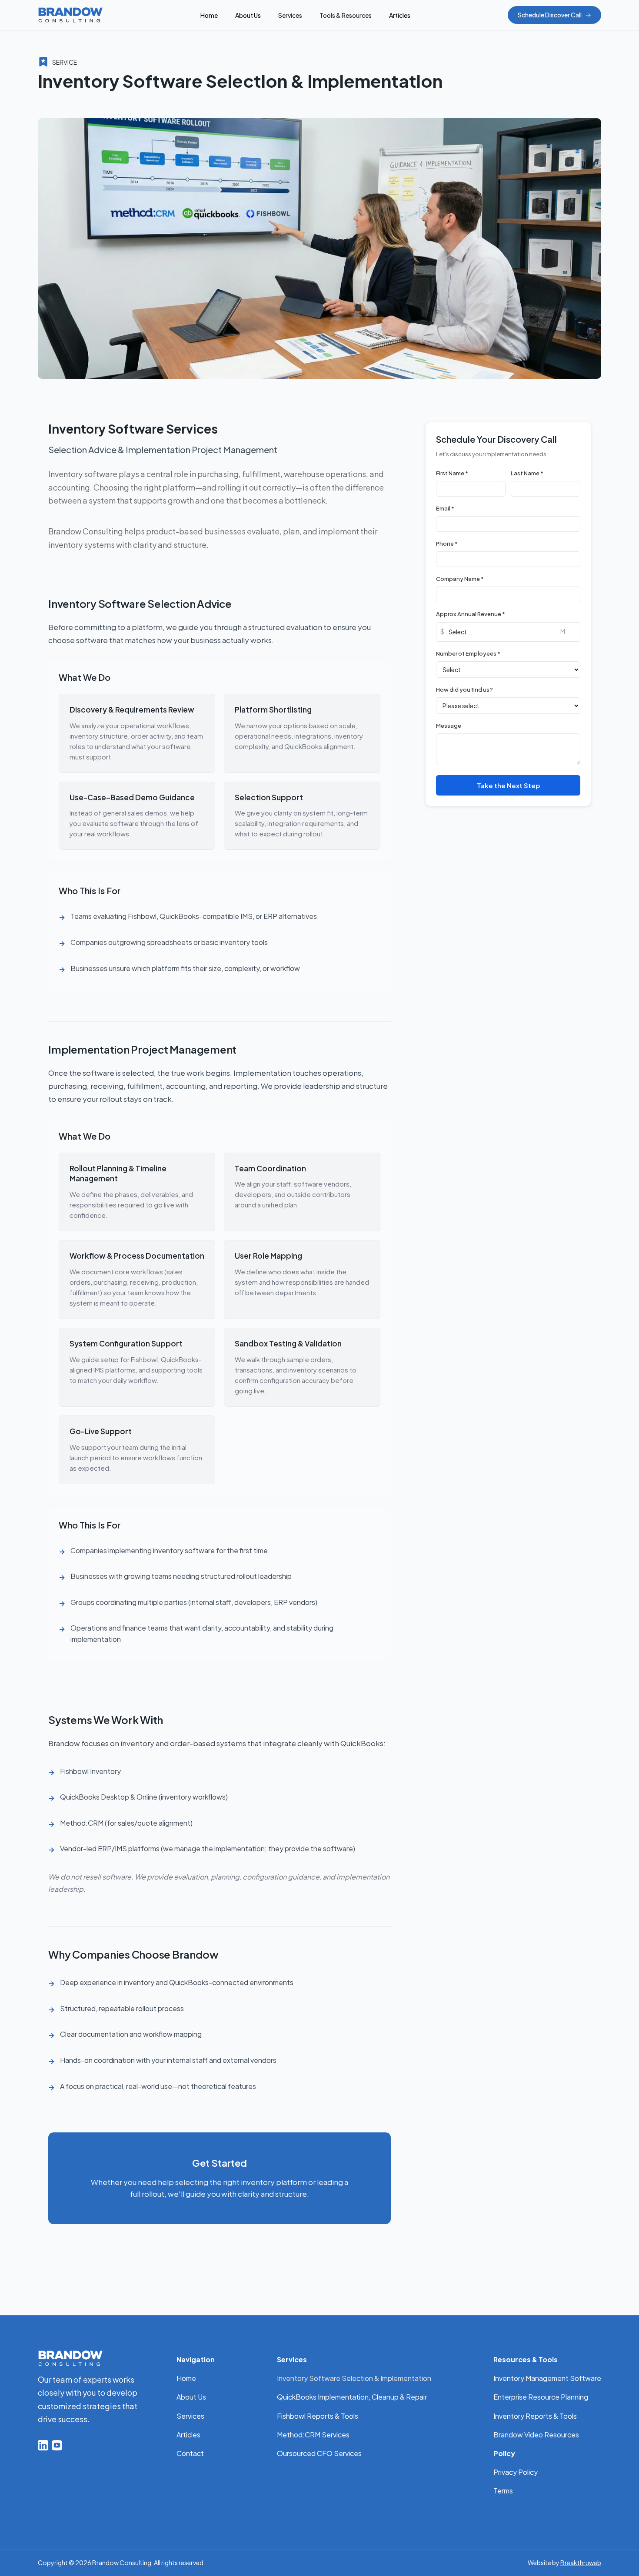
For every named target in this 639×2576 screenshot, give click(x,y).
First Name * (452, 473)
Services (190, 2416)
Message (449, 726)
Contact (190, 2453)
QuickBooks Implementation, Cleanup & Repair (352, 2397)
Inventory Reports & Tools (535, 2416)
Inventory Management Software (547, 2378)
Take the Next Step (508, 785)
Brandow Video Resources (536, 2435)
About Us (248, 15)
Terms (503, 2491)
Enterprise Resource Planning (541, 2397)
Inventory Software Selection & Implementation (354, 2378)
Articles (400, 15)
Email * (445, 508)
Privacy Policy (516, 2472)
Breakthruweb (581, 2563)
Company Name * (460, 579)
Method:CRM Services (313, 2435)
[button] (290, 15)
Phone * (447, 544)
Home (209, 15)
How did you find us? (464, 690)
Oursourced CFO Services (319, 2453)
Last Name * (527, 473)
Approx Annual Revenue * (471, 614)
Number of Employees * (468, 653)
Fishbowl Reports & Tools (318, 2416)
